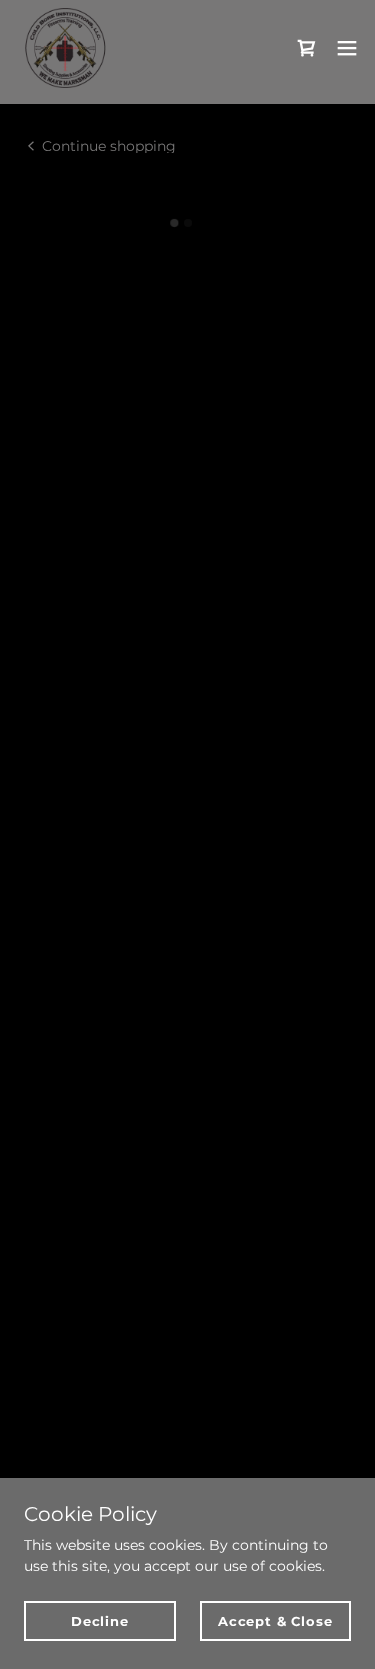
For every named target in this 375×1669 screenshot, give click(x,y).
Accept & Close (275, 1621)
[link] (65, 48)
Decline (100, 1621)
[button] (307, 48)
